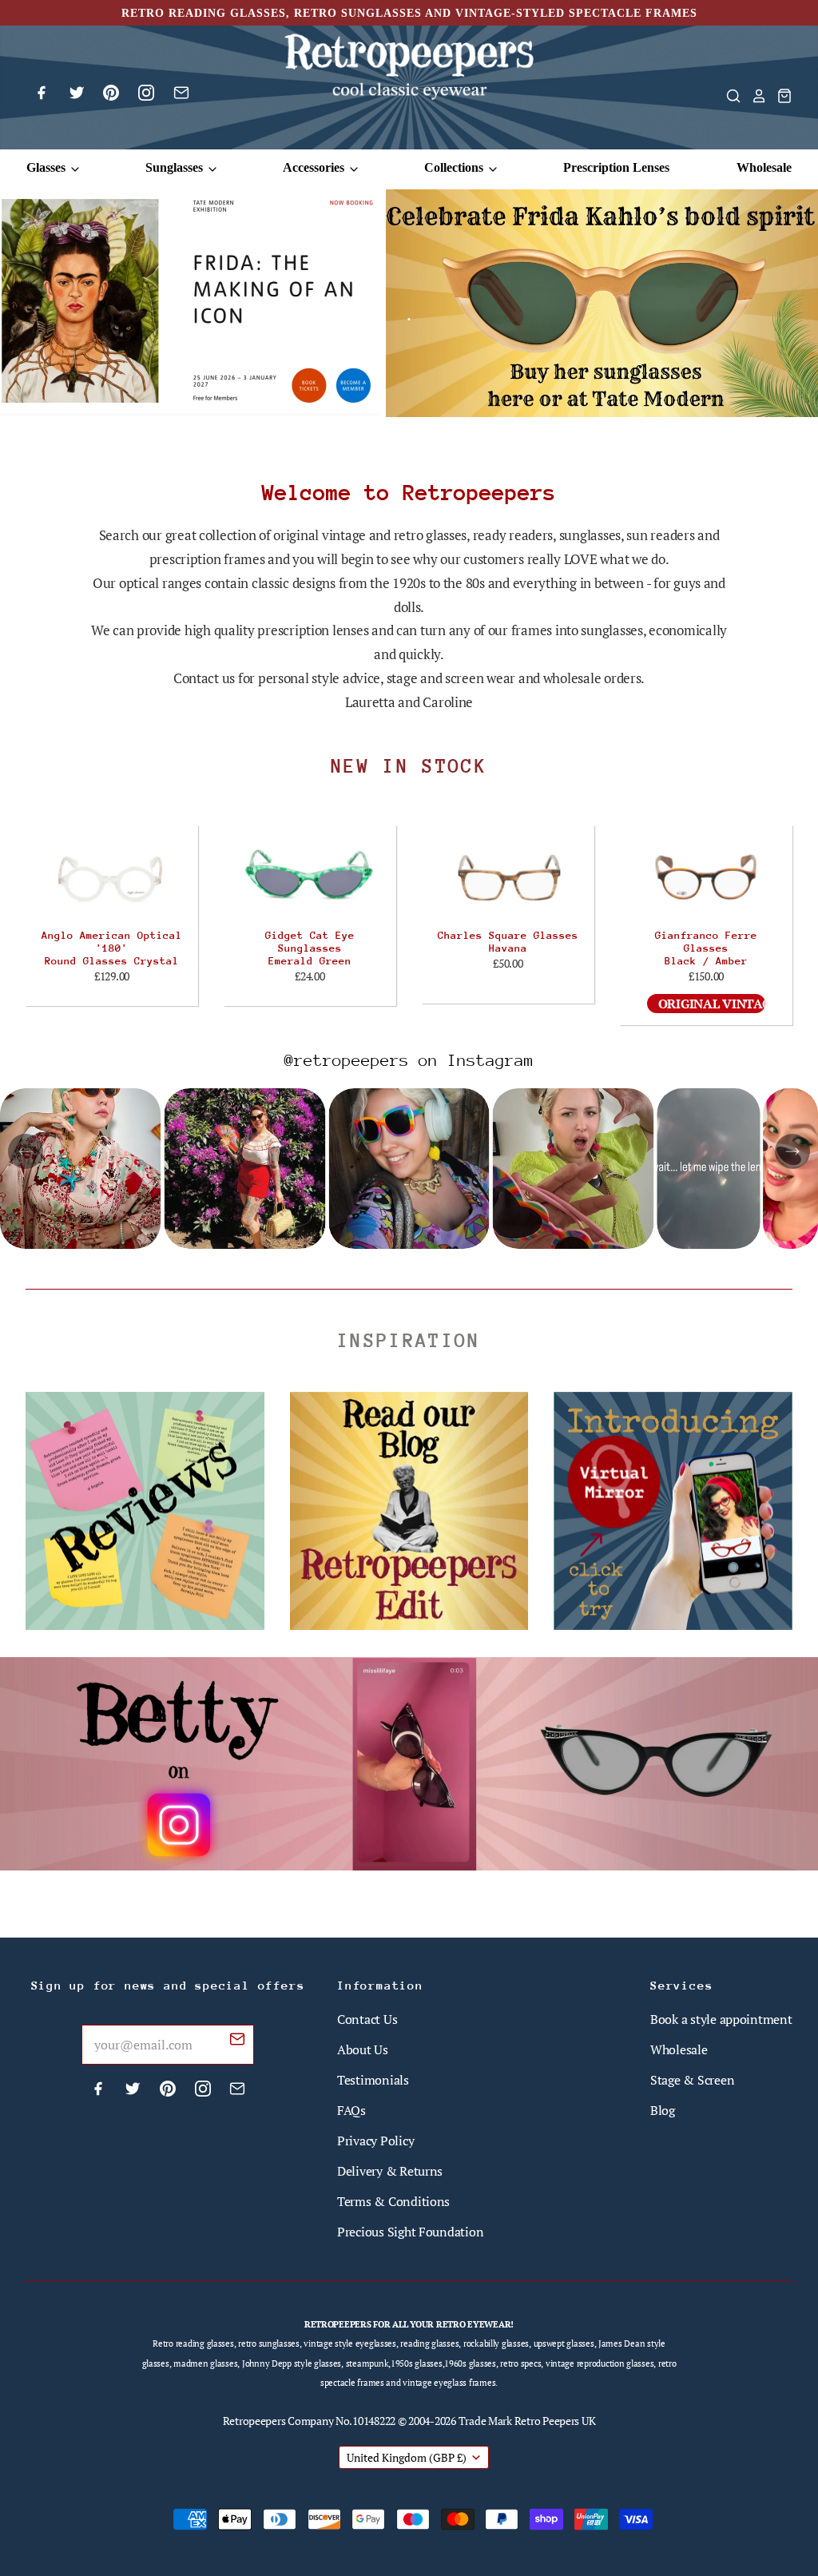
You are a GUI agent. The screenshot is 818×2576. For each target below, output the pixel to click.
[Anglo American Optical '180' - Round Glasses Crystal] (112, 877)
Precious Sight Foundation (410, 2232)
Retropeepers (254, 2421)
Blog (663, 2110)
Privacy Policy (375, 2141)
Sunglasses (176, 167)
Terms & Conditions (393, 2201)
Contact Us (367, 2019)
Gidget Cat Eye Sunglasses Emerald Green (310, 948)
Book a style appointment (721, 2019)
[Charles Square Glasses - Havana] (508, 877)
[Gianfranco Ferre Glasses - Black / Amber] (706, 877)
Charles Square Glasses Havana (508, 942)
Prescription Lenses (616, 167)
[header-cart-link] (780, 96)
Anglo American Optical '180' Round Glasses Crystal (112, 948)
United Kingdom (407, 2457)
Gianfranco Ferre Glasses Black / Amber (706, 948)
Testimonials (373, 2080)
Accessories (315, 167)
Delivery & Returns (390, 2171)
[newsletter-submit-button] (237, 2041)
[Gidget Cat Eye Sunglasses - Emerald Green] (310, 877)
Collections (455, 167)
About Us (363, 2049)
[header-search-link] (729, 96)
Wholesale (764, 167)
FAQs (351, 2110)
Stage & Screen (692, 2080)
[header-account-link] (754, 96)
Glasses (48, 167)
